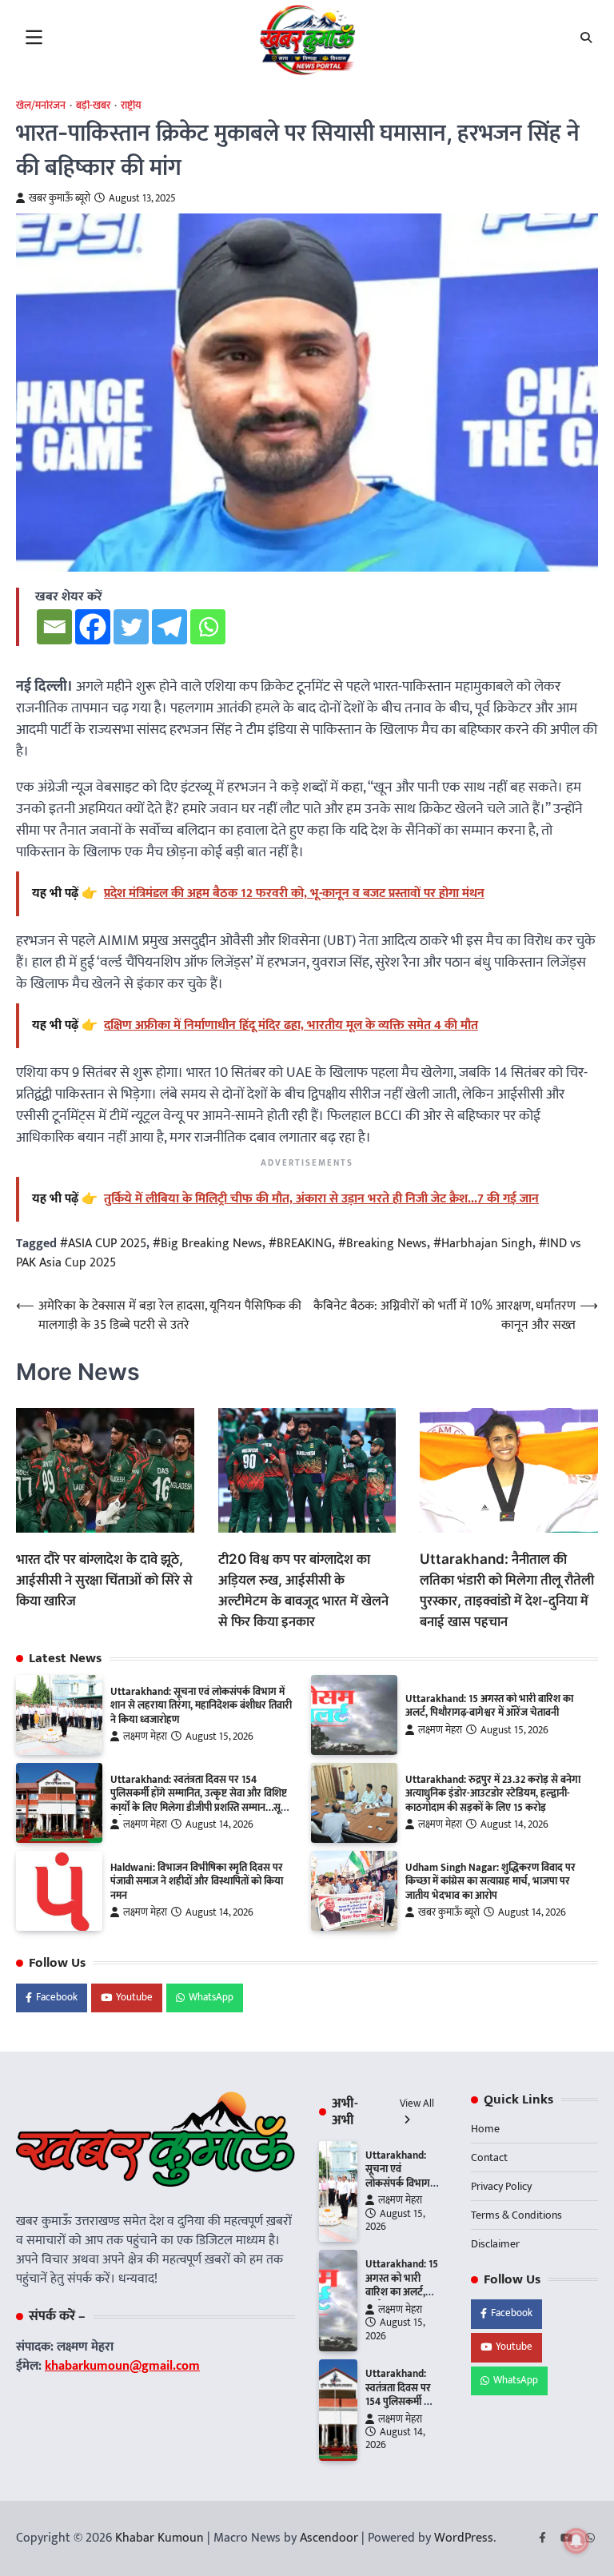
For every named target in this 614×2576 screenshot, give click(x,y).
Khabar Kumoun (159, 2538)
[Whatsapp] (208, 627)
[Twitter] (131, 627)
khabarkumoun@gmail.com (122, 2366)
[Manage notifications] (576, 2541)
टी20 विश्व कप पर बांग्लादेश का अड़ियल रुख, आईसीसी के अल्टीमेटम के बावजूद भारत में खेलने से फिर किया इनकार (303, 1589)
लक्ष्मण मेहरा (145, 1737)
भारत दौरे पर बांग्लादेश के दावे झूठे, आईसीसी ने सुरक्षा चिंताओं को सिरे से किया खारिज (104, 1579)
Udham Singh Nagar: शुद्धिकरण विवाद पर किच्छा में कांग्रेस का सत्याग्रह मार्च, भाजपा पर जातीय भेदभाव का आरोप (490, 1882)
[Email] (54, 627)
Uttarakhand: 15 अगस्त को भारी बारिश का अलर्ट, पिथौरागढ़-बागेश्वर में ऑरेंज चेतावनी (489, 1706)
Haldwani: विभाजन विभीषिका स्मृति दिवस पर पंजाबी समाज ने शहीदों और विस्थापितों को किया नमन (197, 1882)
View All (417, 2103)
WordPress (464, 2538)
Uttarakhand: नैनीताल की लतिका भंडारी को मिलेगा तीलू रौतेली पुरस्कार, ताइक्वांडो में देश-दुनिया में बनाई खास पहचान (507, 1589)
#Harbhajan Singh (483, 1244)
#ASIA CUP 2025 (103, 1244)
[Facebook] (93, 627)
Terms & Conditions (516, 2215)
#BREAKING (300, 1244)
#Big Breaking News (207, 1244)
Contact (489, 2157)
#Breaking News (383, 1244)
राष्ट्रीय (131, 106)
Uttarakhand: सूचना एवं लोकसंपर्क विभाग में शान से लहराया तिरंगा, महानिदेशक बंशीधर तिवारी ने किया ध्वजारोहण (201, 1706)
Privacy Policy (501, 2186)
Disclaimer (495, 2244)
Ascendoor (329, 2538)
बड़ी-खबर (93, 106)
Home (485, 2129)
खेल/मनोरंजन (41, 106)
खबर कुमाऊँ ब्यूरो (60, 199)
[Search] (586, 38)
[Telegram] (169, 627)
